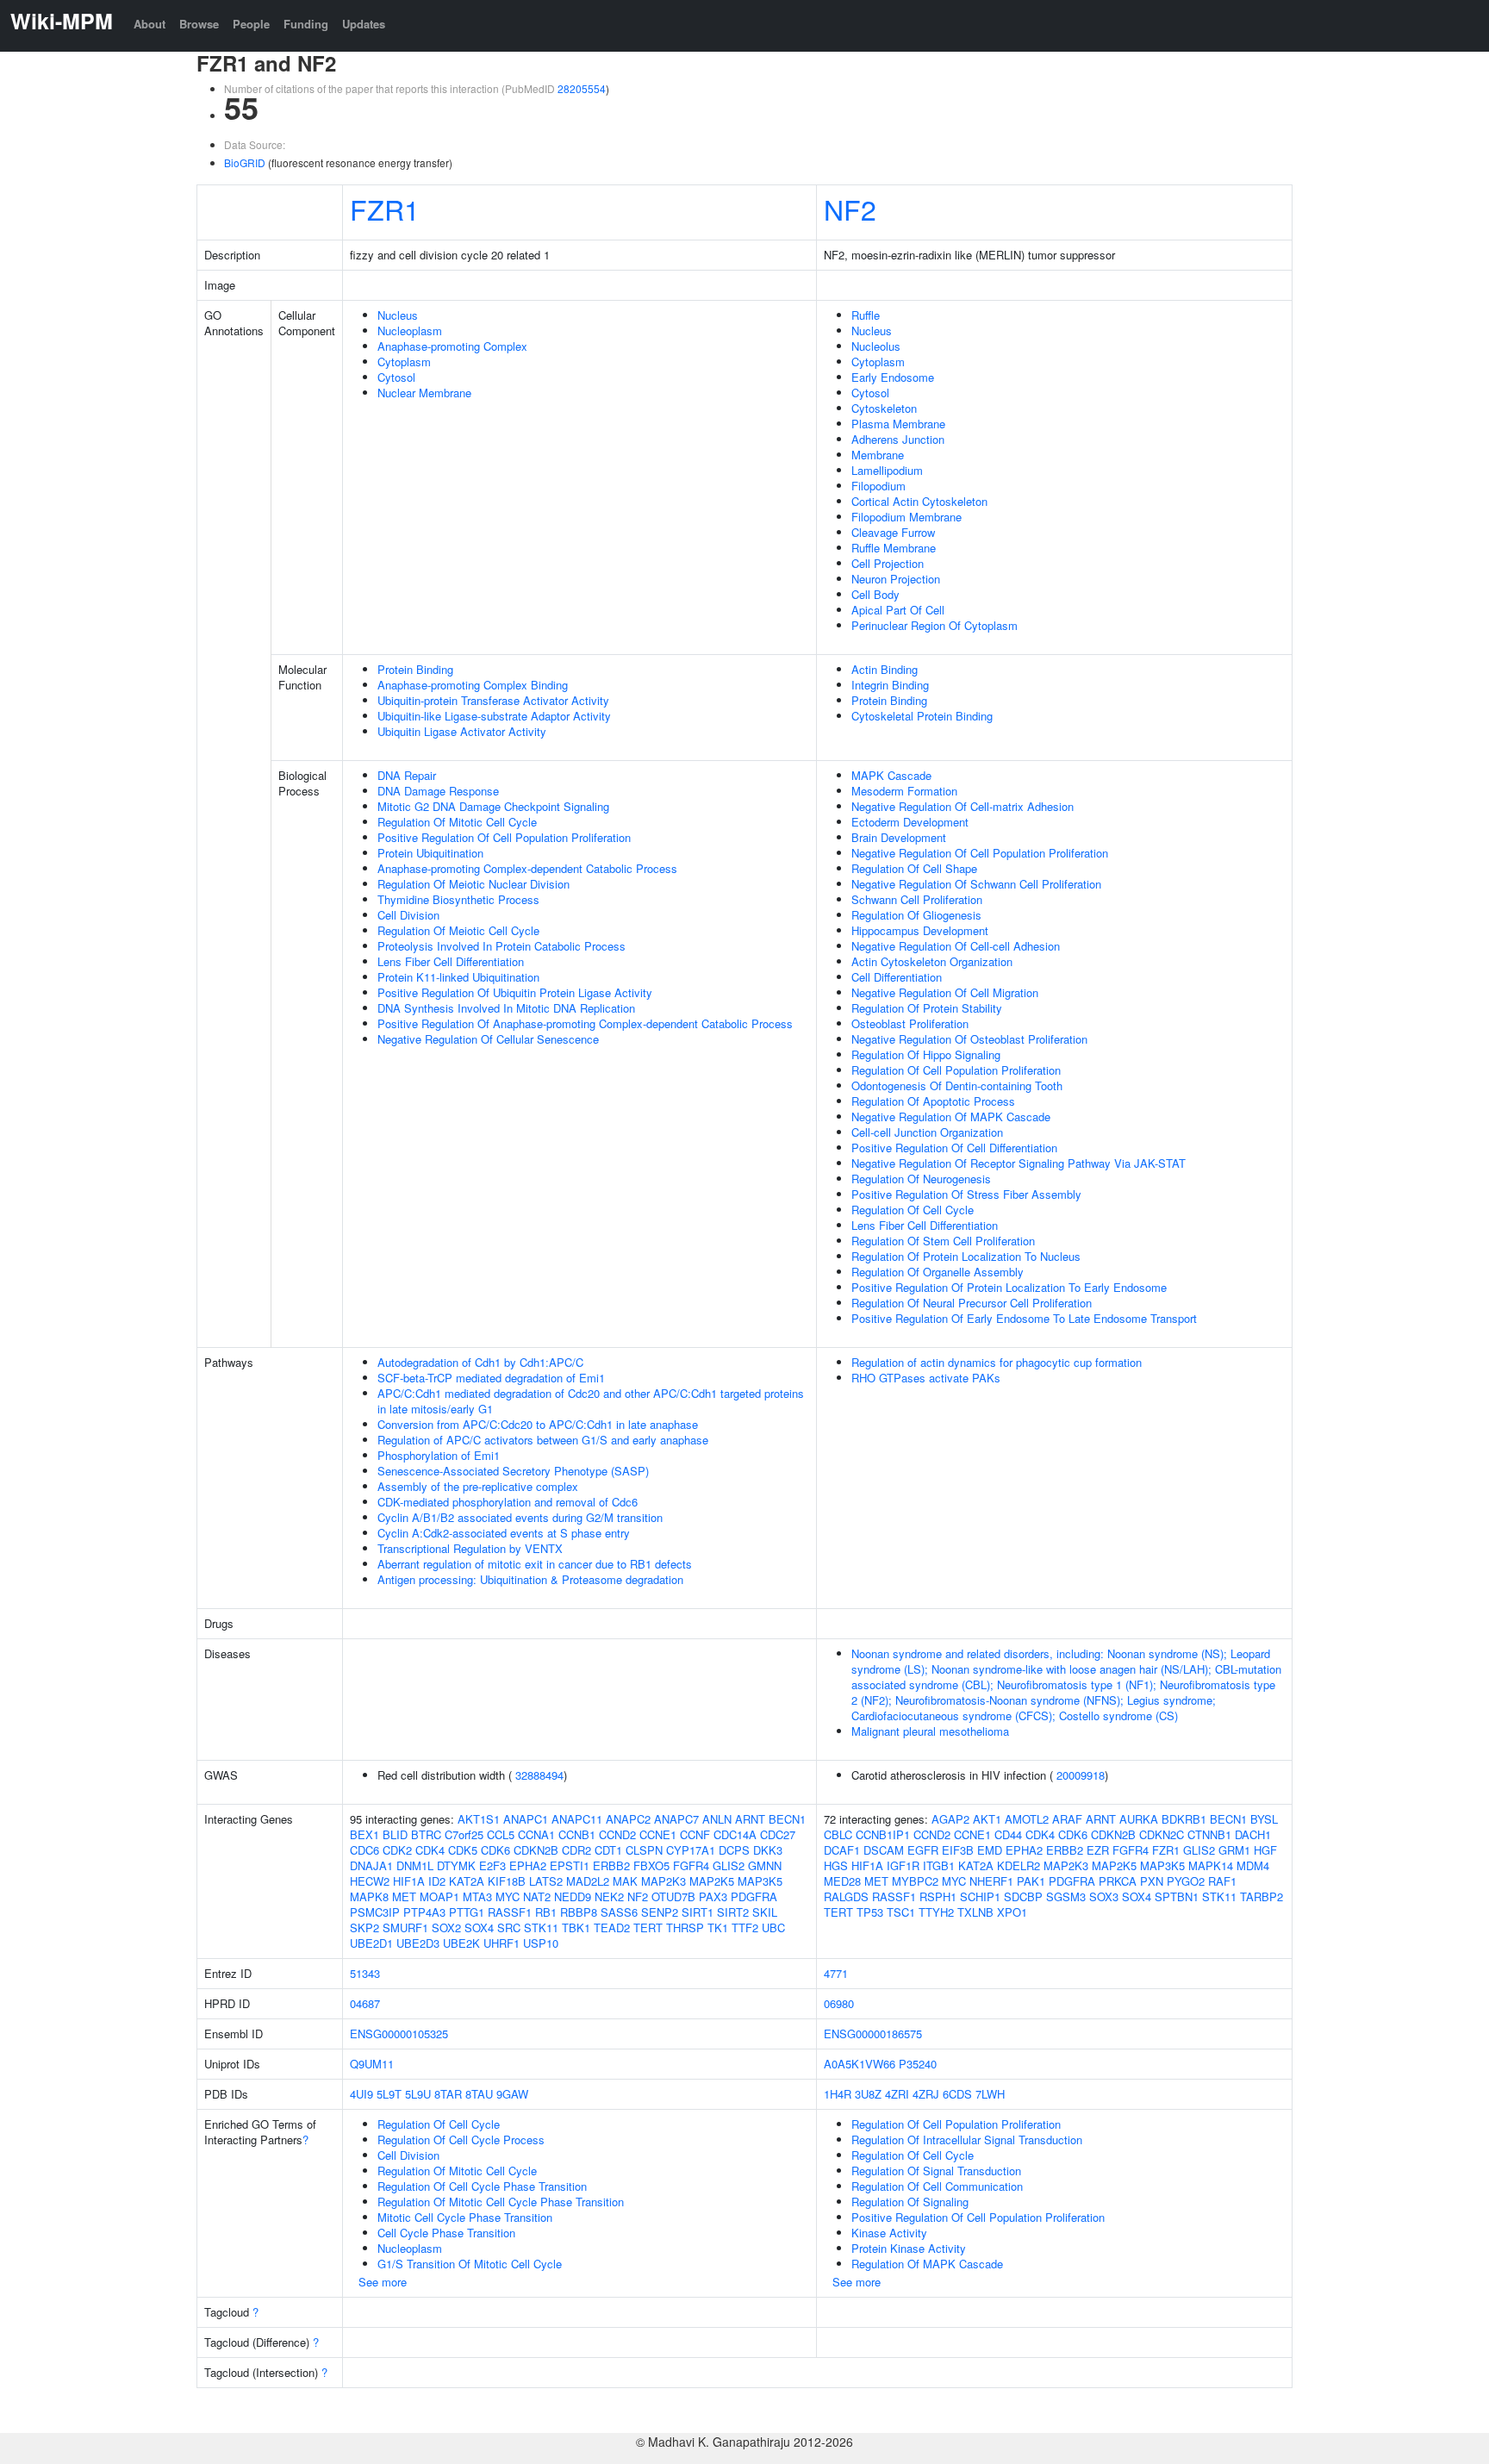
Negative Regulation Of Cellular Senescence (488, 1039)
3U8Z (868, 2094)
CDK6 (495, 1850)
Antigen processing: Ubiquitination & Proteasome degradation (530, 1579)
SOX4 (479, 1928)
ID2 (437, 1881)
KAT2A (467, 1881)
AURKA (1139, 1819)
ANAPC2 (628, 1819)
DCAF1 (842, 1850)
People (251, 24)
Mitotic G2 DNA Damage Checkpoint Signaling (493, 806)
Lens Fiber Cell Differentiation (451, 961)
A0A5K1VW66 (860, 2064)
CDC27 (778, 1834)
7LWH (990, 2094)
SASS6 (619, 1912)
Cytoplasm (404, 362)
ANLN (717, 1819)
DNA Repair (407, 775)
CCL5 (501, 1834)
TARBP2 (1262, 1896)
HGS (836, 1865)
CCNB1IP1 (883, 1834)
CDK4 (430, 1850)
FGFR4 (691, 1865)
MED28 (842, 1881)
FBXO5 (651, 1865)
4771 (836, 1973)
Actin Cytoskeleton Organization (932, 961)
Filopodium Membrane (906, 517)
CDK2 (397, 1850)
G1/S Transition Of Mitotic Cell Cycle (470, 2264)
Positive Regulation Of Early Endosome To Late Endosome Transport (1024, 1318)
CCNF (695, 1834)
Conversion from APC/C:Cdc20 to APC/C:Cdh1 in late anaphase (538, 1424)
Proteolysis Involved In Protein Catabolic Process (502, 946)
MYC (508, 1896)
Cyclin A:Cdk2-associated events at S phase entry (504, 1533)
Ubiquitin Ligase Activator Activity (462, 731)
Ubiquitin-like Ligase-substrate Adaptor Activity (494, 716)
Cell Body (875, 594)
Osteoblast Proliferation (910, 1023)
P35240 (918, 2064)
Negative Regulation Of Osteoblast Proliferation (969, 1039)
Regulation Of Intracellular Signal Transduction (967, 2140)
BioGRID (245, 162)
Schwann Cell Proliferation (917, 899)
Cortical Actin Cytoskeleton (919, 501)
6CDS (957, 2094)
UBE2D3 (418, 1943)
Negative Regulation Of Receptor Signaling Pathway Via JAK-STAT (1019, 1163)
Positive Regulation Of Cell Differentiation (954, 1148)
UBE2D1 (371, 1943)
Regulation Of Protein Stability (927, 1008)
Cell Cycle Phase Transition (446, 2233)
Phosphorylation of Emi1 (439, 1455)
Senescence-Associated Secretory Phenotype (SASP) (513, 1471)
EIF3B (958, 1850)
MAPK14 (1211, 1865)
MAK (625, 1881)
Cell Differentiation (897, 977)
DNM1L (415, 1865)
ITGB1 (939, 1865)
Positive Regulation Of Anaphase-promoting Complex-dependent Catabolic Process (585, 1023)
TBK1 (576, 1928)
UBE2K (461, 1943)
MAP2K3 (664, 1881)
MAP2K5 (712, 1881)
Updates (364, 24)
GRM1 (1234, 1850)
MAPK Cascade (891, 775)
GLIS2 (729, 1865)
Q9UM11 (372, 2064)
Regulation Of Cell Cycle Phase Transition (482, 2186)
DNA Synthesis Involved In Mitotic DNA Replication (506, 1008)
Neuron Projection (896, 579)
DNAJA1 (371, 1865)
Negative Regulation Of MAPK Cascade (951, 1117)
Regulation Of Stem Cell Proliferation (943, 1241)
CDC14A (735, 1834)
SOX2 (446, 1928)
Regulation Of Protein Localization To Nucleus (966, 1256)
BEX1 (364, 1834)
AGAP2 (950, 1819)
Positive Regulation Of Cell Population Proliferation (504, 837)
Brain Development (899, 837)
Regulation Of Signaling (910, 2202)
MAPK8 (369, 1896)
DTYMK (456, 1865)
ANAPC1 (526, 1819)
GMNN (765, 1865)
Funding (306, 24)
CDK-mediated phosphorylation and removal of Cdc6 (508, 1502)
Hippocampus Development (920, 930)
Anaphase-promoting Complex (452, 346)
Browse (199, 24)
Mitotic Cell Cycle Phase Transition (465, 2217)
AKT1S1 (479, 1819)
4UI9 (361, 2094)
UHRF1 (502, 1943)
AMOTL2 (1027, 1819)
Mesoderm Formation (904, 791)
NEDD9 (573, 1896)
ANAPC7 (676, 1819)
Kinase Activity (889, 2233)
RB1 (546, 1912)
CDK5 (463, 1850)
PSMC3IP (375, 1912)
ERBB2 (611, 1865)
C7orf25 (464, 1834)
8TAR (448, 2094)
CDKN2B (536, 1850)
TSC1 (901, 1912)
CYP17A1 (691, 1850)
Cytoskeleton (884, 408)
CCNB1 (577, 1834)
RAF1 (1222, 1881)
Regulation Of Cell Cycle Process (461, 2140)
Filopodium (878, 486)
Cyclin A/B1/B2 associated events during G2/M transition (520, 1517)
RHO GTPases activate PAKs (926, 1378)
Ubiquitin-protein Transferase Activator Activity (493, 700)
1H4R (838, 2094)
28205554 (582, 88)
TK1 (718, 1928)
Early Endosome (893, 377)
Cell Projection (888, 563)
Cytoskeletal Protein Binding (922, 716)
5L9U (418, 2094)
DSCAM (884, 1850)
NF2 (850, 209)
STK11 (541, 1928)
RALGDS (846, 1896)
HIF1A (409, 1881)
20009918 (1081, 1775)
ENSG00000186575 (873, 2034)
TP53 (870, 1912)
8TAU (479, 2094)
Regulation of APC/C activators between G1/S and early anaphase (543, 1440)
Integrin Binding (890, 685)
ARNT (750, 1819)
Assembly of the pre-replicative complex (478, 1486)
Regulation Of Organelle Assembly (938, 1272)
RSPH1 (938, 1896)
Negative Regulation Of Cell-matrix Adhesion (963, 806)
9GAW (512, 2094)
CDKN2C (1162, 1834)
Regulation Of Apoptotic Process (933, 1101)
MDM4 (1253, 1865)
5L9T (389, 2094)
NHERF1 (991, 1881)
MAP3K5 (760, 1881)
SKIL (765, 1912)
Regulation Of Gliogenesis (916, 915)
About (150, 24)
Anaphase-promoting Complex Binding (473, 685)
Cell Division (408, 915)
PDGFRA (754, 1896)
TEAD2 (612, 1928)
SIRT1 (698, 1912)
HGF (1265, 1850)
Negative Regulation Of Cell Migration (945, 992)
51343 (365, 1973)
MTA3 (477, 1896)
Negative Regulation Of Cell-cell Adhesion (956, 946)
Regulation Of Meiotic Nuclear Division (473, 884)
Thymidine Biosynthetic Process (458, 899)
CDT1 (608, 1850)
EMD (990, 1850)
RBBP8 (579, 1912)
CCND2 (617, 1834)
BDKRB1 (1184, 1819)
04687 (365, 2003)
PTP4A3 (424, 1912)
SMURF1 (405, 1928)
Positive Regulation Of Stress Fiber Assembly (966, 1194)
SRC (509, 1928)
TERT (648, 1928)
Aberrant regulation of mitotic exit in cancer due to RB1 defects (535, 1564)
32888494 (539, 1775)
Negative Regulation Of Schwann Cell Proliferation (976, 884)
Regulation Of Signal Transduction (936, 2171)
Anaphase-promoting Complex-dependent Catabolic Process (527, 868)
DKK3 (768, 1850)
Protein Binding (415, 669)
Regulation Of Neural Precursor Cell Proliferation (972, 1303)
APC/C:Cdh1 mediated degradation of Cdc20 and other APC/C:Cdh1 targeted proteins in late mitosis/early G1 (591, 1401)
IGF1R (903, 1865)
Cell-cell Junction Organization (927, 1132)
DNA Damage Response (438, 791)
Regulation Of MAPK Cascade (927, 2264)
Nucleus (398, 315)
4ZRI (897, 2094)
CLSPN (644, 1850)
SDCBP (1023, 1896)
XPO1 (1012, 1912)
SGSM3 (1066, 1896)
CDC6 (364, 1850)
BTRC (426, 1834)
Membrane (878, 455)
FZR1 (385, 209)
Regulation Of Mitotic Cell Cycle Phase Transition (501, 2202)
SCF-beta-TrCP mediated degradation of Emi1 (491, 1378)
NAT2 (537, 1896)
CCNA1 (536, 1834)
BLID (395, 1834)
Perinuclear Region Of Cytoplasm (935, 625)
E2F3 (492, 1865)
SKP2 (364, 1928)
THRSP (685, 1928)
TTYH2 (936, 1912)
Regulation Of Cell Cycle (913, 1210)
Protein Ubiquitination (430, 853)
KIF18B (507, 1881)
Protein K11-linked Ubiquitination (458, 977)
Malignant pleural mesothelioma (930, 1731)
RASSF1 (510, 1912)
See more (383, 2282)
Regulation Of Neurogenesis (921, 1179)
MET (404, 1896)
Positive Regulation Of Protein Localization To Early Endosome (1009, 1287)
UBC (773, 1928)
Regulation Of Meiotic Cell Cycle (458, 930)
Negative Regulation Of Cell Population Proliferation (980, 853)
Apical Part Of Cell (898, 610)
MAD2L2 (588, 1881)
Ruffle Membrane (894, 548)
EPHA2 (528, 1865)
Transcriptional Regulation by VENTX (470, 1548)
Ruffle (866, 315)
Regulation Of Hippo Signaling (926, 1054)
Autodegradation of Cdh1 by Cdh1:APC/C (480, 1362)
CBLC (838, 1834)
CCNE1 (658, 1834)
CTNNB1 (1209, 1834)
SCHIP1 (980, 1896)
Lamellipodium (887, 470)
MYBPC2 (915, 1881)
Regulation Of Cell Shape (914, 868)
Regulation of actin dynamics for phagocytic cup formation (997, 1362)
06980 (839, 2003)
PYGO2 (1186, 1881)
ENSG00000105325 (399, 2034)
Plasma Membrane (898, 424)
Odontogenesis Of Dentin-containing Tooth (957, 1085)
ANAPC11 (577, 1819)
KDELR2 (1019, 1865)
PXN (1152, 1881)
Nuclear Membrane (424, 393)
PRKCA (1118, 1881)
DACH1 (1253, 1834)
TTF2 (745, 1928)
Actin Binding (885, 669)
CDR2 (576, 1850)
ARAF (1067, 1819)
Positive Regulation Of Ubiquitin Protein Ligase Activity (515, 992)
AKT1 (987, 1819)
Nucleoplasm (410, 331)
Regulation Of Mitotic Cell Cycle (457, 822)
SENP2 (660, 1912)
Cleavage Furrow (893, 532)
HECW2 (370, 1881)
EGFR (923, 1850)
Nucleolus (876, 346)
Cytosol (396, 377)
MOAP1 (439, 1896)
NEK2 (609, 1896)
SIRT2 (733, 1912)
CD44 (1008, 1834)
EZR (1098, 1850)
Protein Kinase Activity (909, 2248)
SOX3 (1104, 1896)
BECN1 (787, 1819)
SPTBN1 (1177, 1896)
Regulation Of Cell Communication (937, 2186)
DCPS (734, 1850)
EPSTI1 (570, 1865)
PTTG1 (467, 1912)
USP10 (541, 1943)
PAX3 (713, 1896)
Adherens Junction (898, 439)
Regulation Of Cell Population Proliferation (956, 1070)
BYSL (1264, 1819)
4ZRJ (926, 2094)
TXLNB (975, 1912)
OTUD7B (673, 1896)
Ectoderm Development (910, 822)
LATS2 (546, 1881)
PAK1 (1031, 1881)
